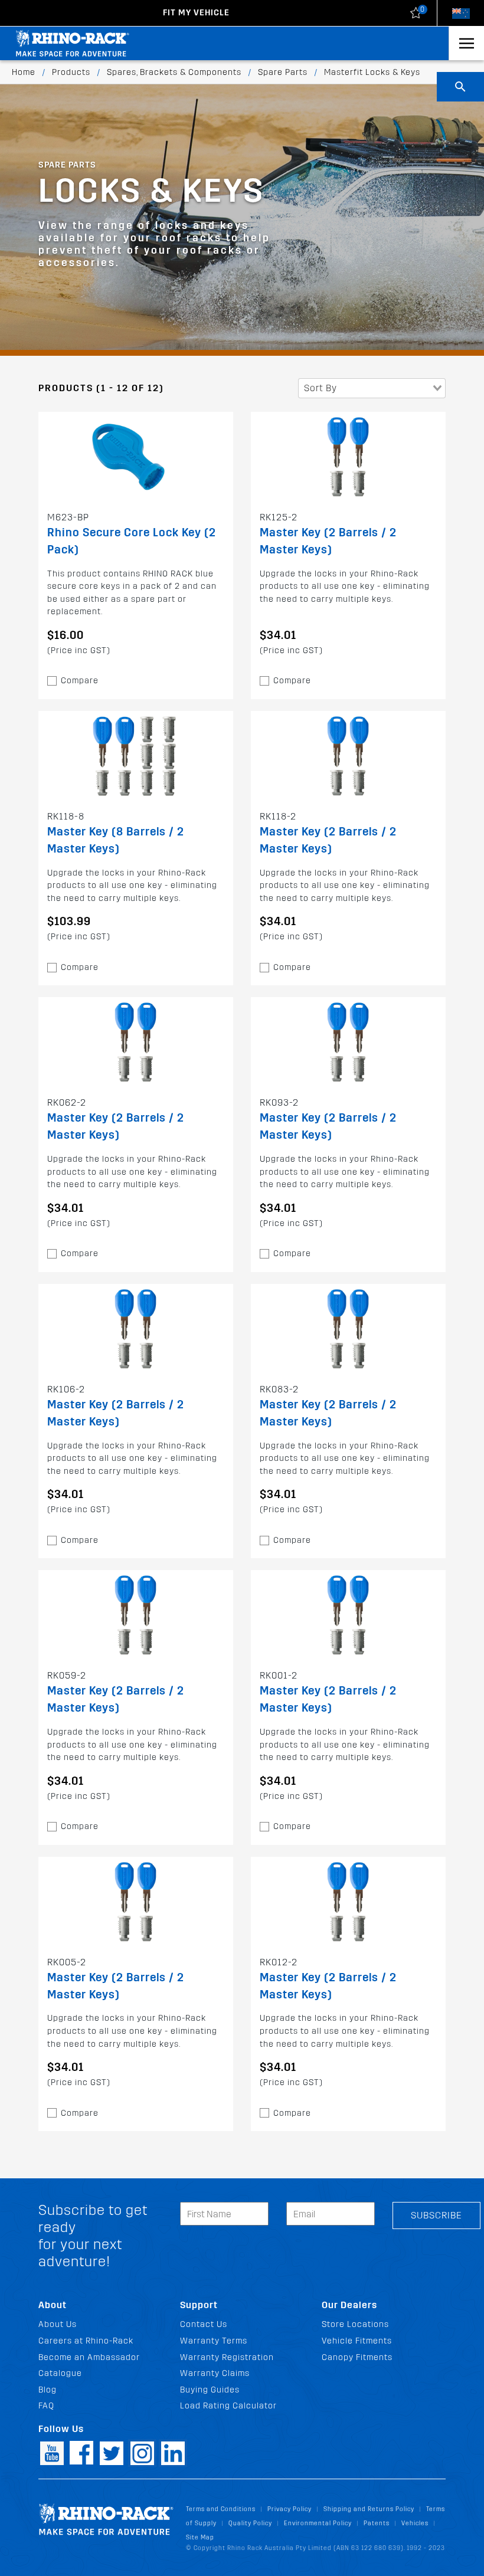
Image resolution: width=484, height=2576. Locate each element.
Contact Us (204, 2324)
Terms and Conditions (221, 2509)
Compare (80, 681)
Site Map (200, 2537)
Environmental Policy (318, 2523)
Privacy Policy (290, 2509)
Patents (377, 2523)
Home (24, 72)
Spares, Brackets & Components (174, 72)
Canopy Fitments (357, 2357)
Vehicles (415, 2523)
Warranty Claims (215, 2373)
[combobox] (372, 388)
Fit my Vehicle (196, 13)
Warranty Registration (227, 2357)
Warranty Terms (214, 2341)
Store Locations (355, 2324)
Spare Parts (283, 72)
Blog (48, 2390)
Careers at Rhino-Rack (86, 2341)
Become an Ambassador (89, 2357)
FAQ (46, 2406)
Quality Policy (250, 2523)
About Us (58, 2324)
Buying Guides (210, 2390)
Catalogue (60, 2373)
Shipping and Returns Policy (369, 2509)
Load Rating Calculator (228, 2406)
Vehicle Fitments (357, 2341)
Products (71, 72)
